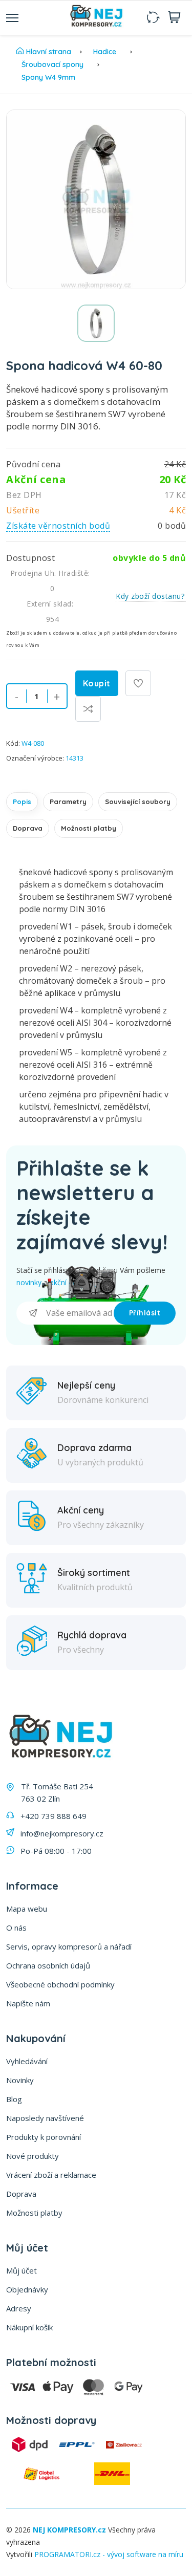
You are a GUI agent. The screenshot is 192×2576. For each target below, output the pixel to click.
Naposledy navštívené (45, 2118)
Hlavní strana (49, 52)
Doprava (28, 828)
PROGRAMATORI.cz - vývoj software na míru (109, 2554)
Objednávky (27, 2289)
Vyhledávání (27, 2061)
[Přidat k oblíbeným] (138, 683)
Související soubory (138, 802)
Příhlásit (145, 1313)
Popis (22, 802)
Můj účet (22, 2270)
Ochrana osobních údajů (48, 1965)
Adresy (19, 2308)
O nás (16, 1928)
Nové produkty (33, 2156)
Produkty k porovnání (44, 2137)
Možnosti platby (89, 828)
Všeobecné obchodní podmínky (60, 1984)
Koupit (97, 683)
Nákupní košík (29, 2327)
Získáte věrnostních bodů (58, 526)
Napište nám (28, 2003)
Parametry (68, 802)
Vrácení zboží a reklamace (51, 2175)
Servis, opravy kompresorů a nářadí (69, 1946)
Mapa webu (27, 1909)
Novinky (20, 2080)
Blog (14, 2099)
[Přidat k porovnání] (88, 709)
